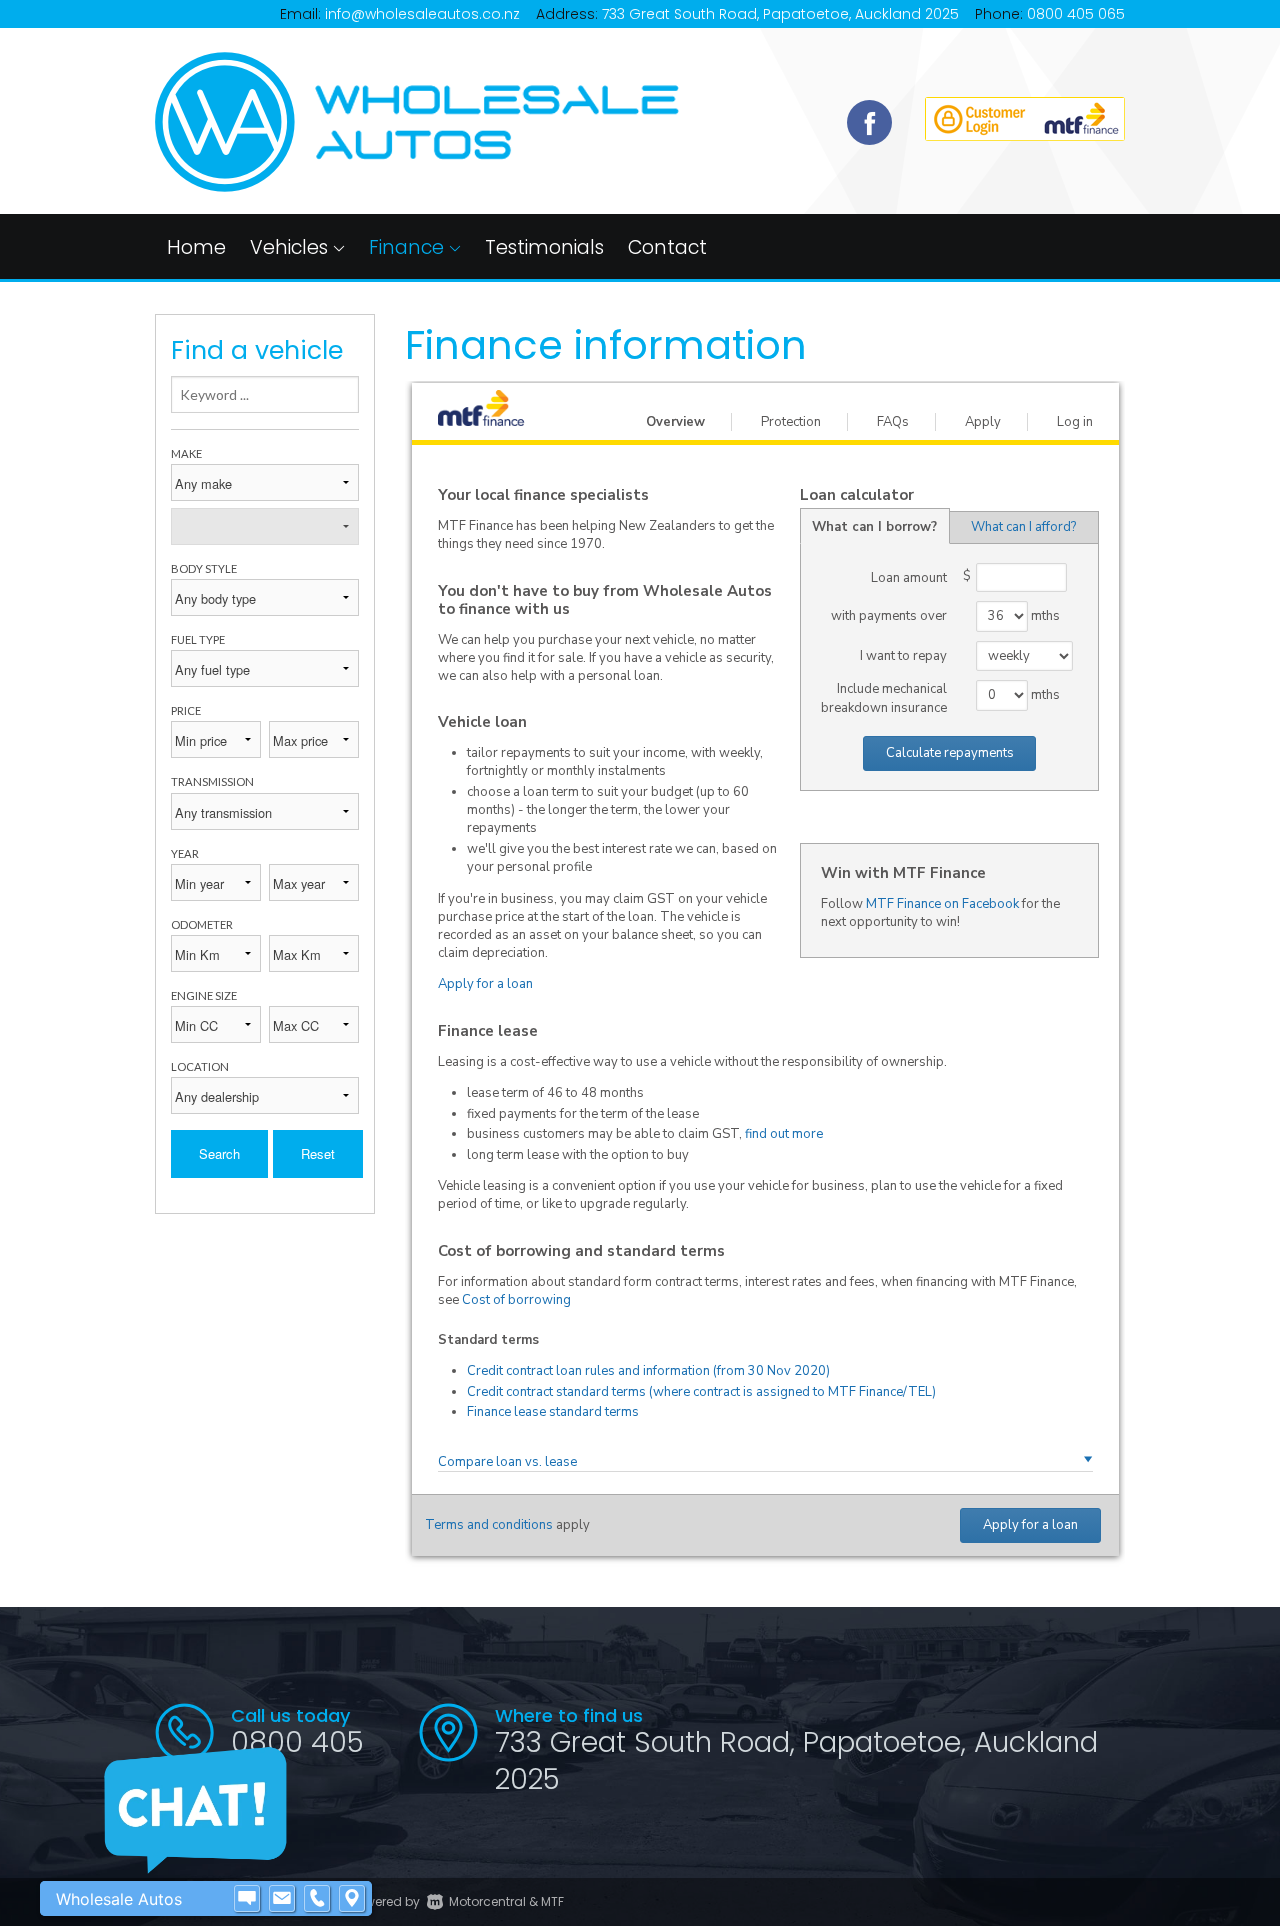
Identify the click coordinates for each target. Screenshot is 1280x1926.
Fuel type (198, 639)
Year (185, 853)
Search (219, 1153)
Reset (318, 1153)
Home (196, 247)
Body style (204, 568)
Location (200, 1066)
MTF (552, 1901)
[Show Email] (282, 1899)
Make (186, 453)
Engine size (204, 995)
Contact (667, 247)
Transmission (212, 781)
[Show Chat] (247, 1899)
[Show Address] (352, 1899)
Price (186, 710)
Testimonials (544, 247)
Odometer (202, 924)
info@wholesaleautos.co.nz (422, 14)
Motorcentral (487, 1901)
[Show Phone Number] (317, 1899)
